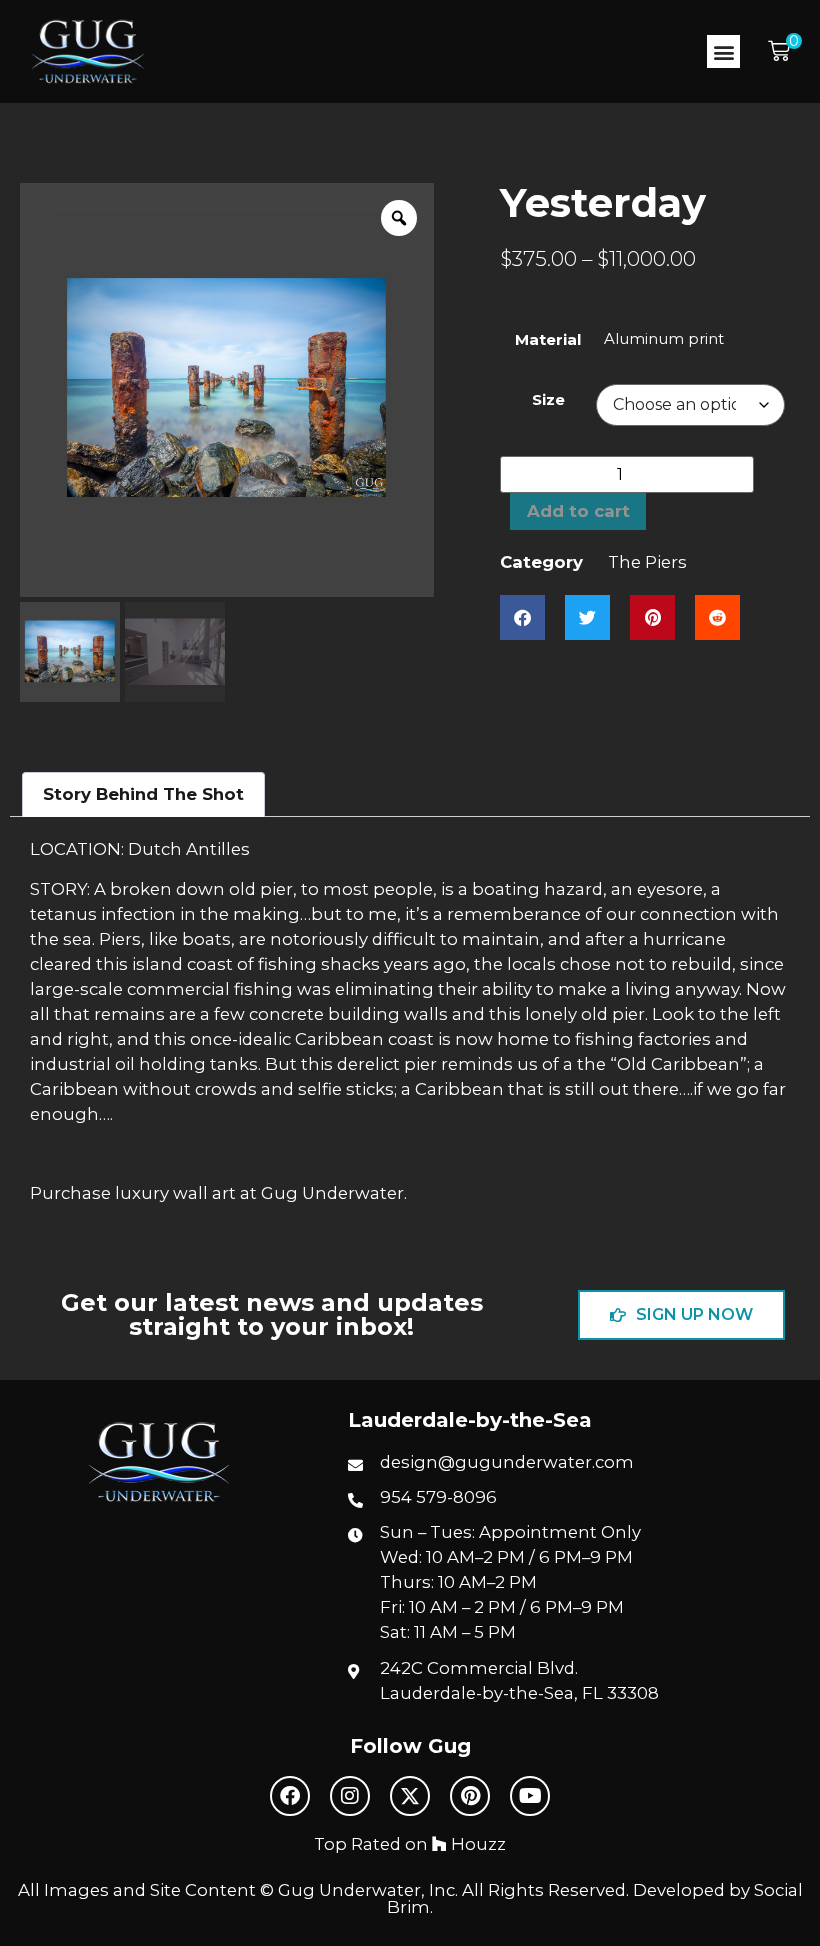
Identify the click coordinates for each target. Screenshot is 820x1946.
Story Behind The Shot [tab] (143, 794)
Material (548, 339)
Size (548, 399)
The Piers (647, 562)
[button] (723, 51)
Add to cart (578, 511)
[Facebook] (290, 1796)
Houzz (476, 1844)
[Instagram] (350, 1796)
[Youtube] (530, 1796)
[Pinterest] (470, 1796)
